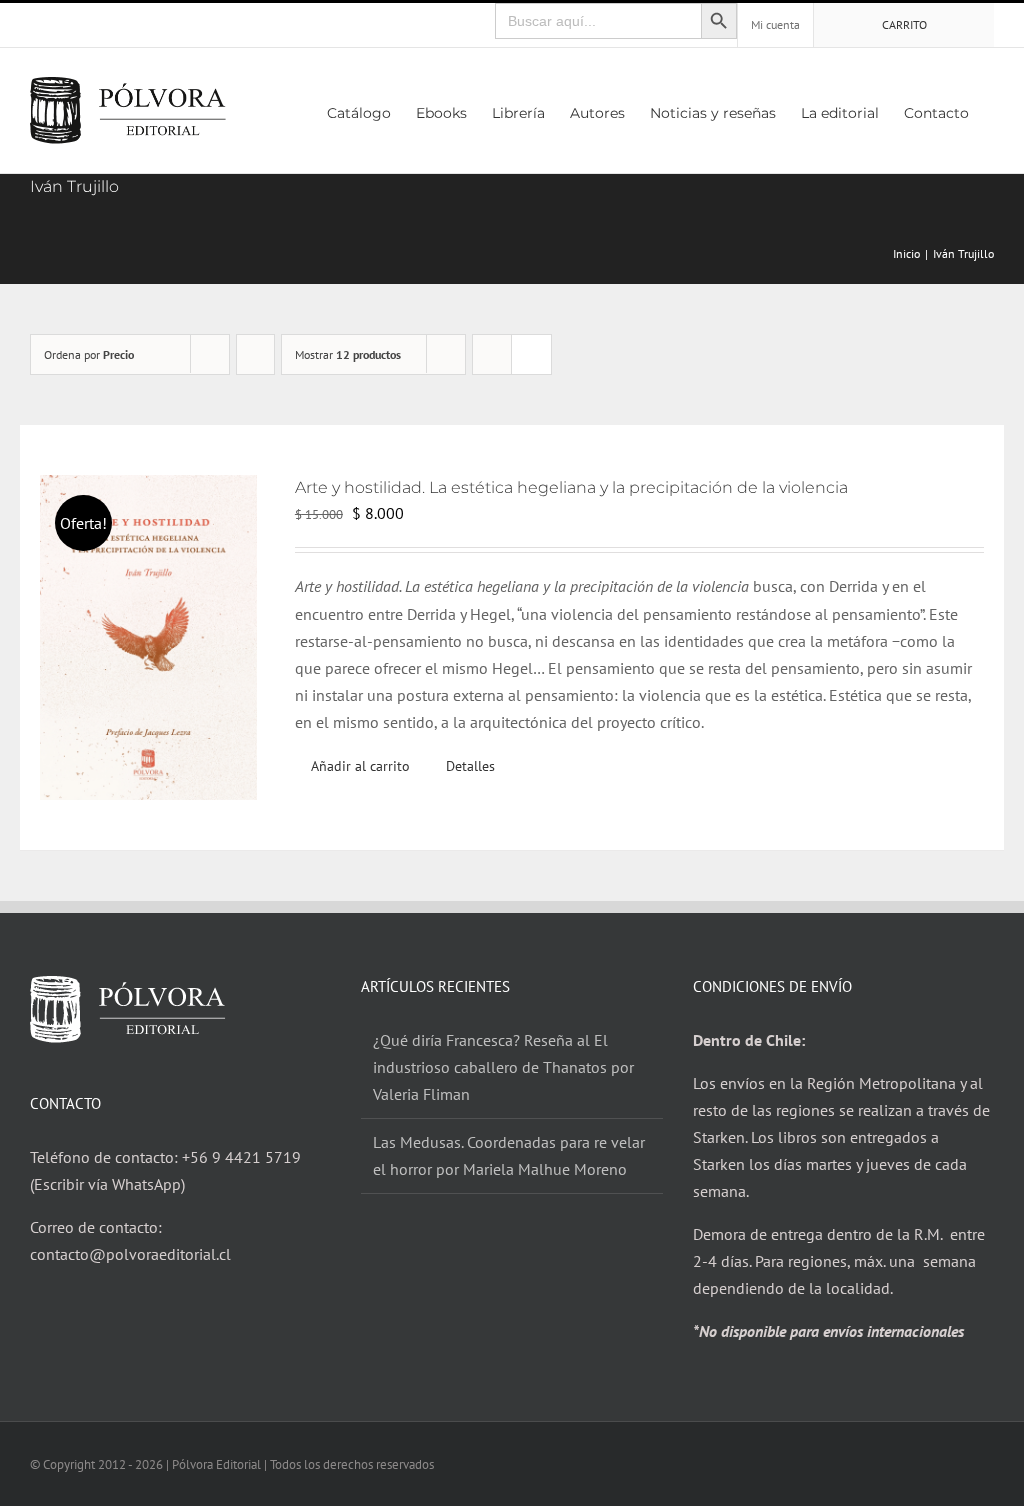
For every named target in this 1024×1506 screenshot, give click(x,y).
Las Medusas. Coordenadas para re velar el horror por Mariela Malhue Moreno (509, 1155)
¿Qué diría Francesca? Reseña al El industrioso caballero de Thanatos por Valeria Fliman (503, 1067)
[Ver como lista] (531, 354)
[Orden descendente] (255, 354)
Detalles (470, 766)
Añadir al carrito (360, 766)
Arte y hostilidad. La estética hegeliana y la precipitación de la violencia (571, 487)
